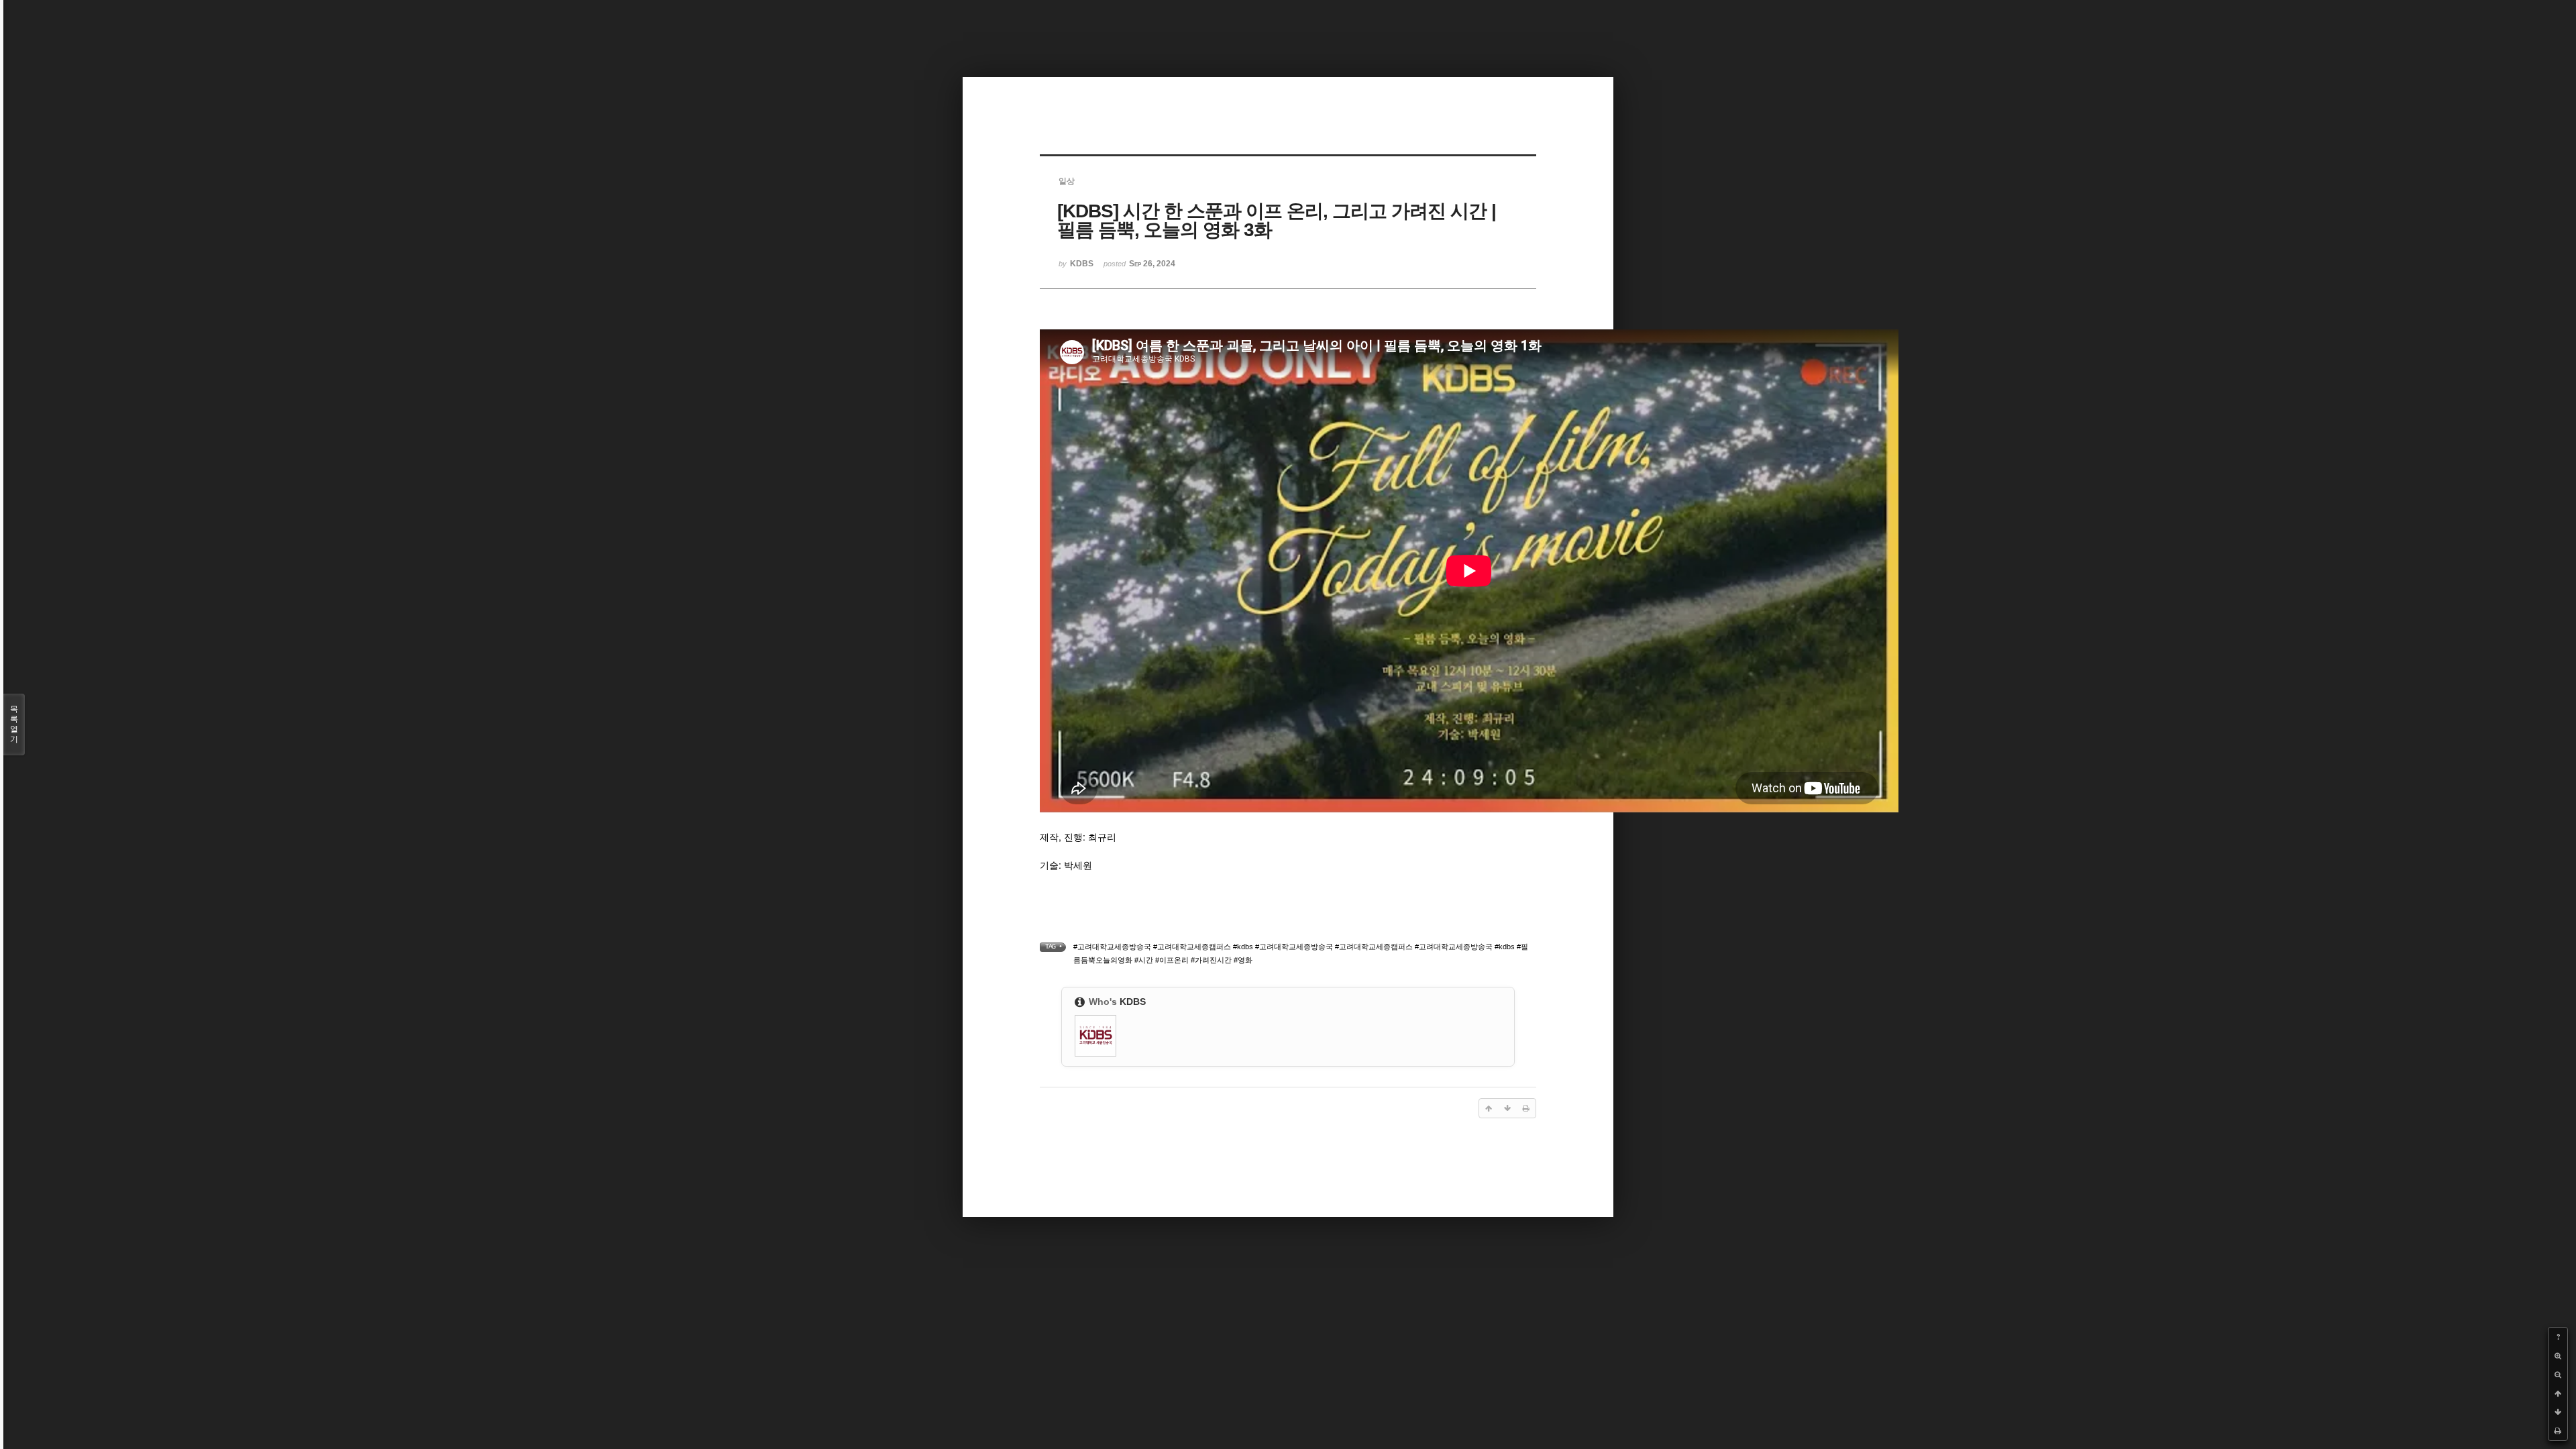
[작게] (2558, 1375)
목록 (14, 724)
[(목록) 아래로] (2558, 1412)
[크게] (2558, 1356)
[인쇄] (2558, 1431)
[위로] (2558, 1393)
